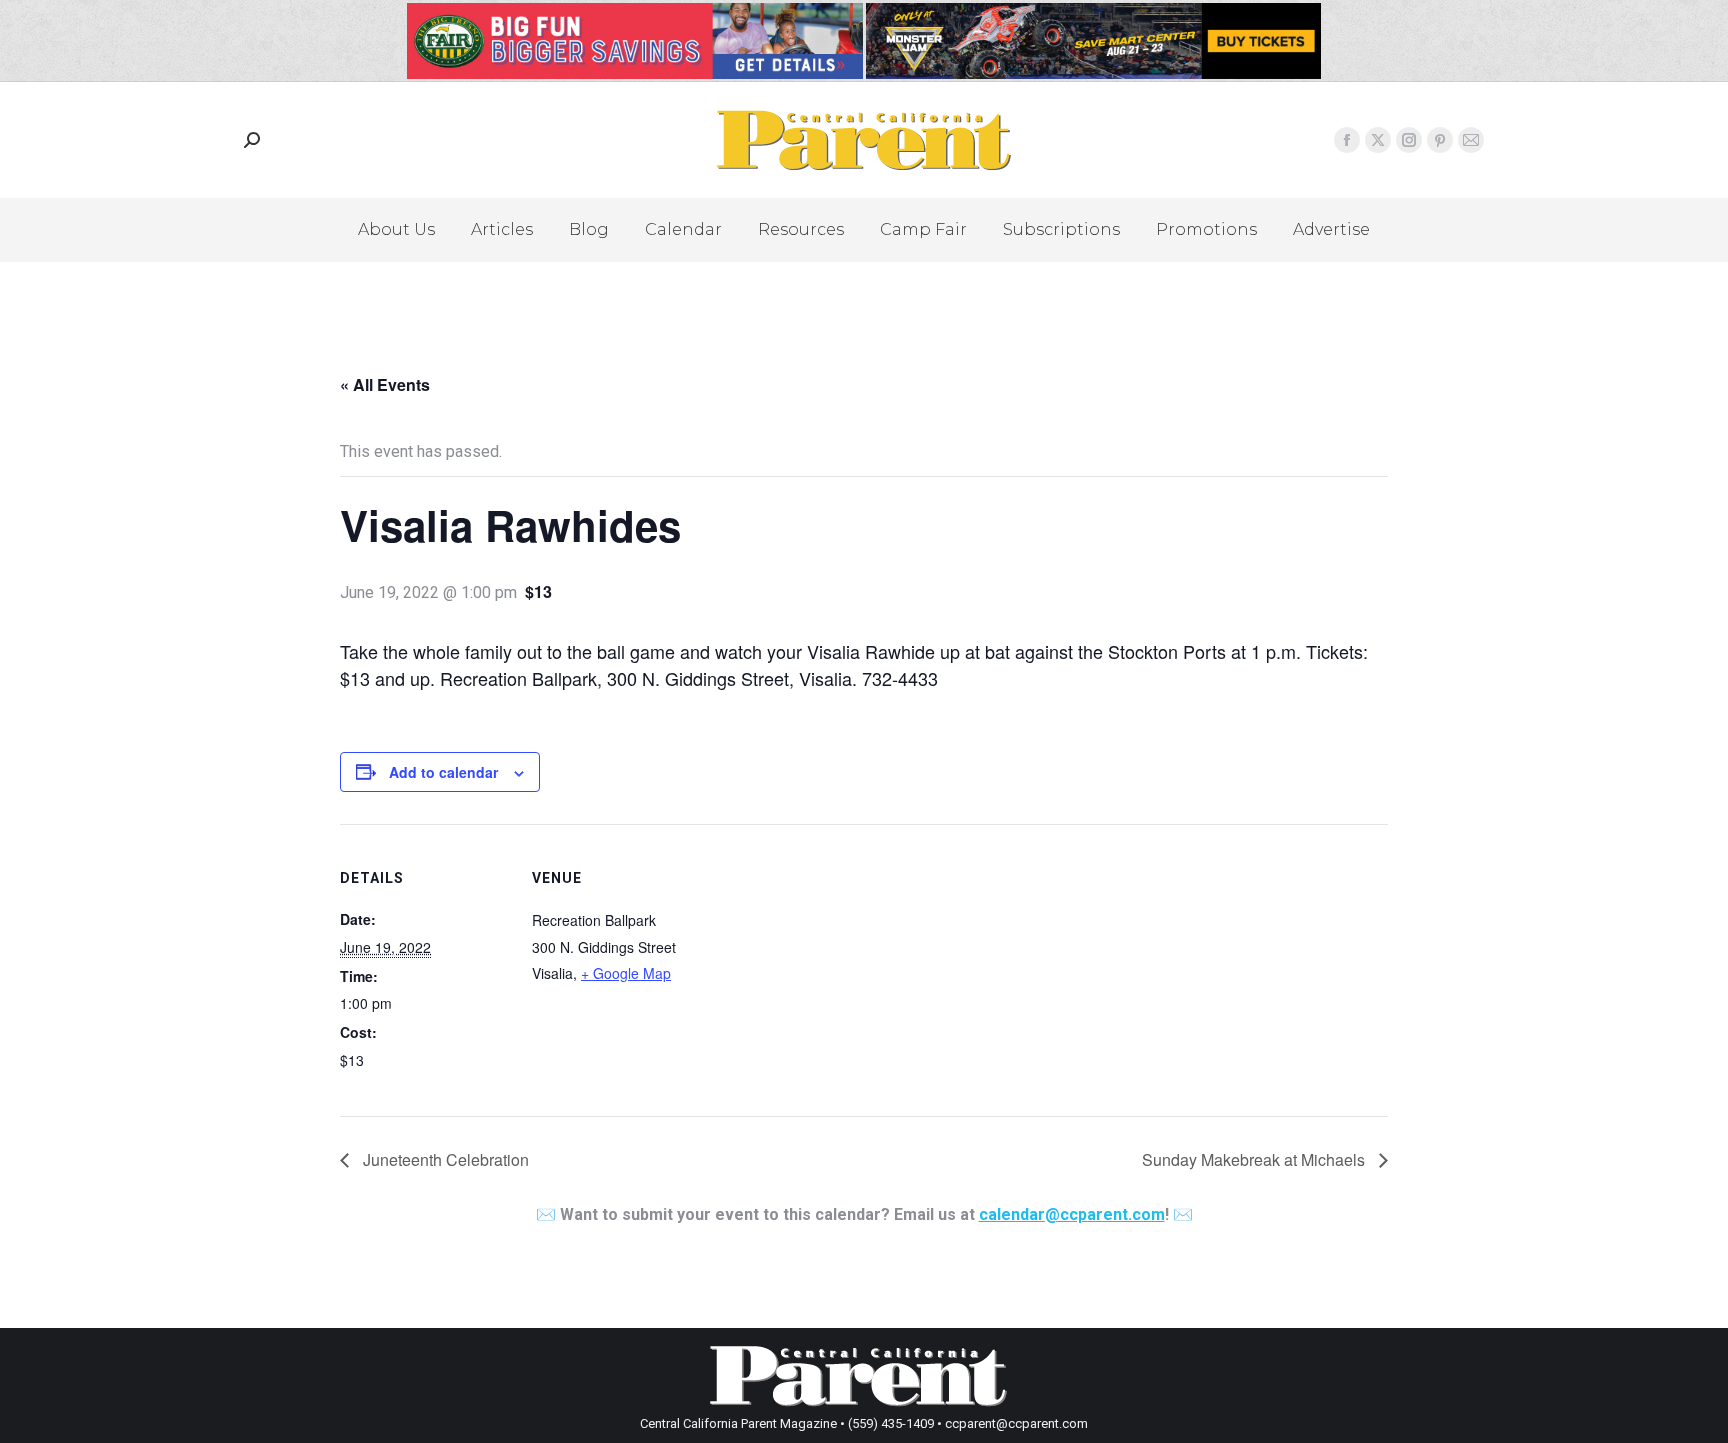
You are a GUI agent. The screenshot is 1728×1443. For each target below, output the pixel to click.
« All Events (385, 384)
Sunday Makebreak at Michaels (1255, 1159)
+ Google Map (626, 973)
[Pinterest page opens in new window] (1440, 140)
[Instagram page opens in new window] (1409, 140)
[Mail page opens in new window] (1471, 140)
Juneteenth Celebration (444, 1159)
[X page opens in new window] (1378, 140)
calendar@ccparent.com (1072, 1214)
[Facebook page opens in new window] (1347, 140)
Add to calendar (443, 772)
